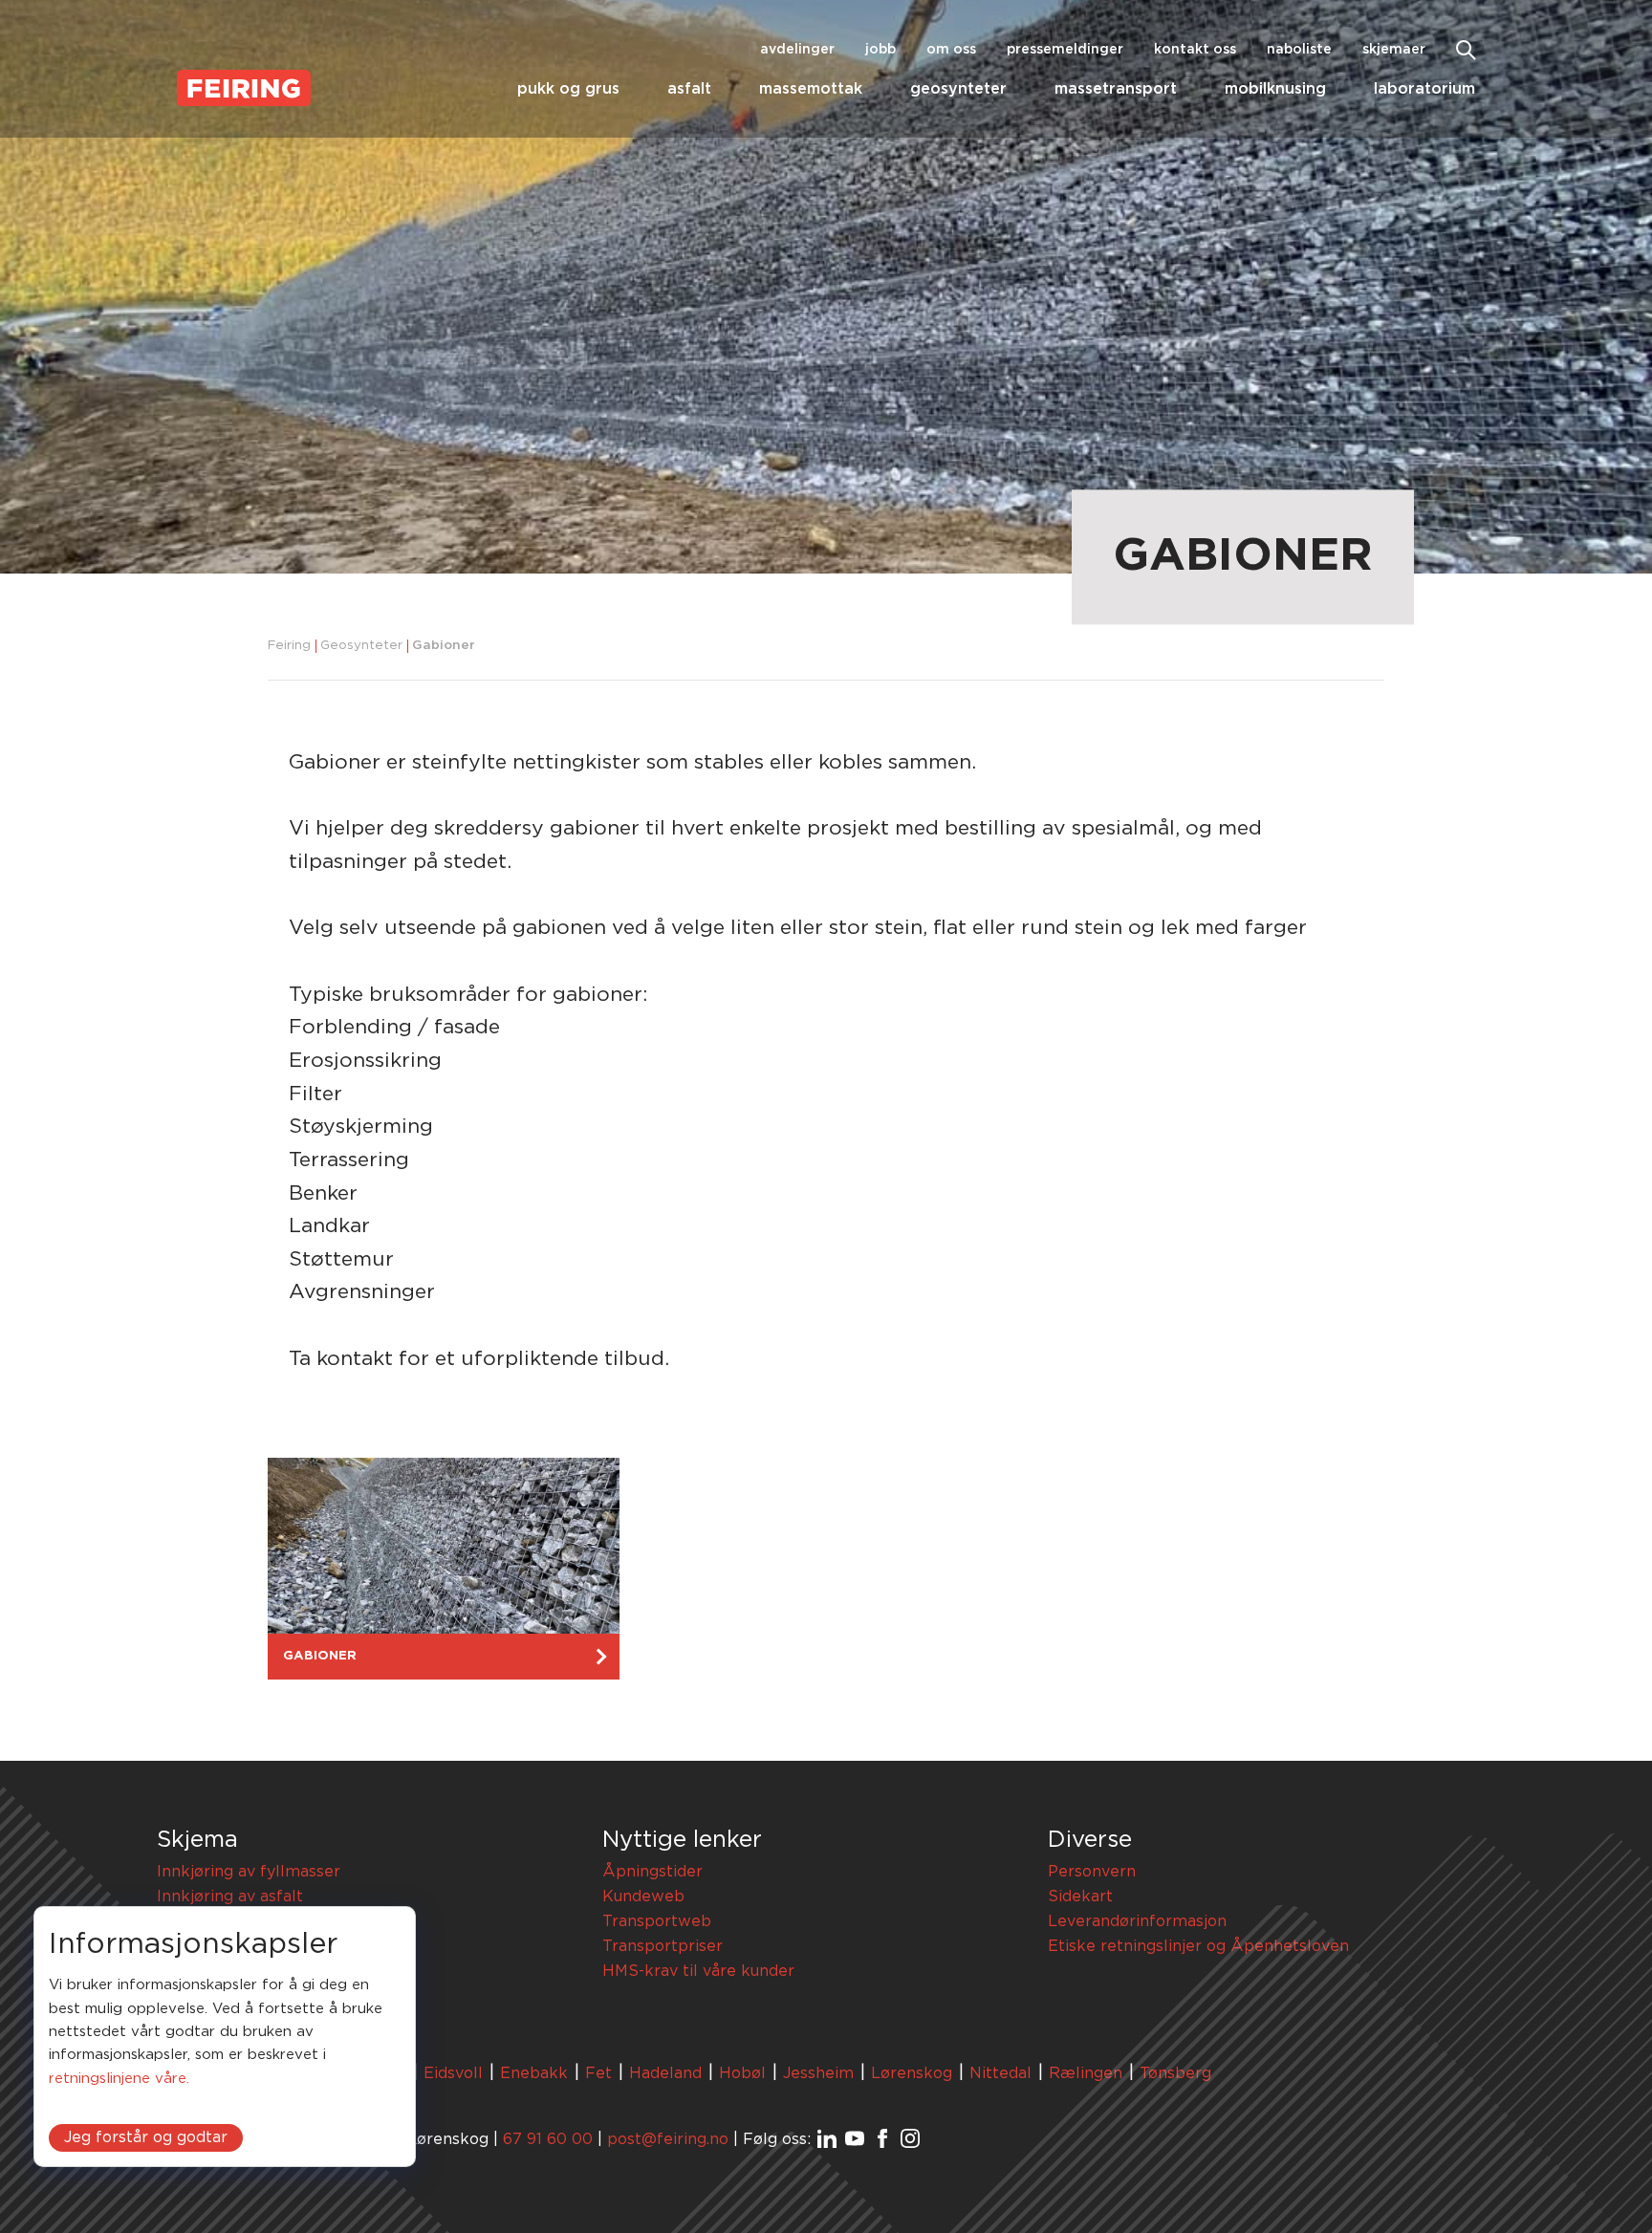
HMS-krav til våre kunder (698, 1971)
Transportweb (657, 1921)
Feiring (289, 646)
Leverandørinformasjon (1137, 1921)
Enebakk (534, 2073)
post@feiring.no (668, 2139)
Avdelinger (797, 50)
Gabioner (444, 646)
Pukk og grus (568, 89)
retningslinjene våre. (119, 2078)
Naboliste (1299, 50)
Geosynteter (958, 89)
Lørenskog (912, 2073)
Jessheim (818, 2073)
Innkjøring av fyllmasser (249, 1872)
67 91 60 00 (548, 2139)
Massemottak (811, 89)
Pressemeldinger (1065, 50)
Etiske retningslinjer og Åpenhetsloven (1198, 1946)
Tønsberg (1175, 2073)
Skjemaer (1394, 50)
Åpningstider (652, 1872)
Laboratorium (1424, 89)
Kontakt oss (1195, 50)
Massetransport (1116, 89)
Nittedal (1000, 2073)
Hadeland (665, 2073)
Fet (598, 2073)
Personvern (1092, 1872)
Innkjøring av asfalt (230, 1897)
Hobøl (742, 2073)
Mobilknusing (1275, 89)
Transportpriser (663, 1946)
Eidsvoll (453, 2073)
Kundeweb (643, 1897)
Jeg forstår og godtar (146, 2137)
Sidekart (1080, 1897)
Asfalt (689, 89)
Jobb (880, 50)
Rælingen (1086, 2073)
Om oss (951, 50)
